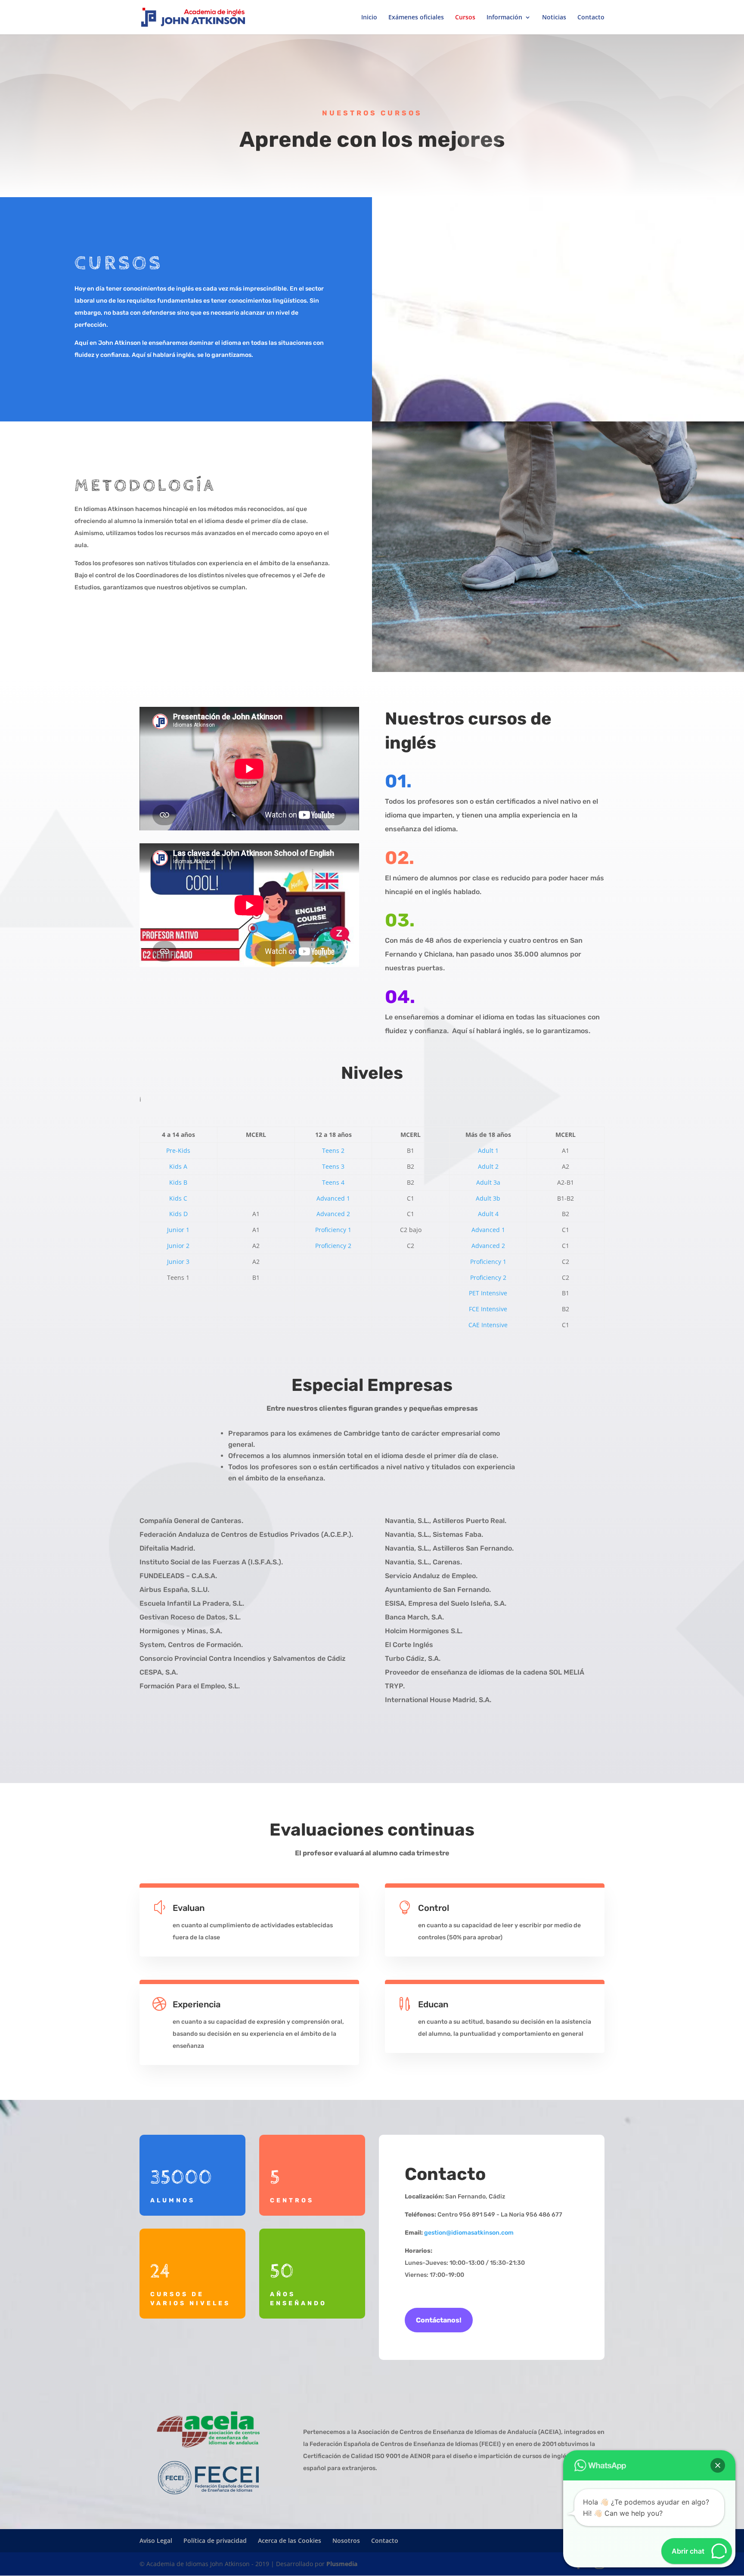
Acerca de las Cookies (290, 2540)
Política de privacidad (215, 2540)
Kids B (178, 1182)
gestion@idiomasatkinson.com (469, 2233)
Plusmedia (342, 2564)
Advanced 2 (333, 1214)
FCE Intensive (488, 1309)
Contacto (591, 18)
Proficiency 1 (333, 1230)
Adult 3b (488, 1198)
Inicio (369, 18)
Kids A (178, 1166)
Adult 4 (488, 1214)
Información (504, 18)
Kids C (178, 1198)
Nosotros (346, 2540)
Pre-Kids (178, 1150)
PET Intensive (488, 1293)
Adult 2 (488, 1166)
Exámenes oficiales (416, 18)
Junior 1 (178, 1230)
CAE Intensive (488, 1325)
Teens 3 (333, 1166)
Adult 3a (488, 1182)
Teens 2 (333, 1150)
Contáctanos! (439, 2320)
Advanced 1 (333, 1198)
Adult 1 (488, 1150)
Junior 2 (178, 1246)
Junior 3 (178, 1262)
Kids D (178, 1214)
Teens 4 (333, 1182)
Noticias (554, 18)
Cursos (465, 18)
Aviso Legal (156, 2540)
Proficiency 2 (333, 1246)
